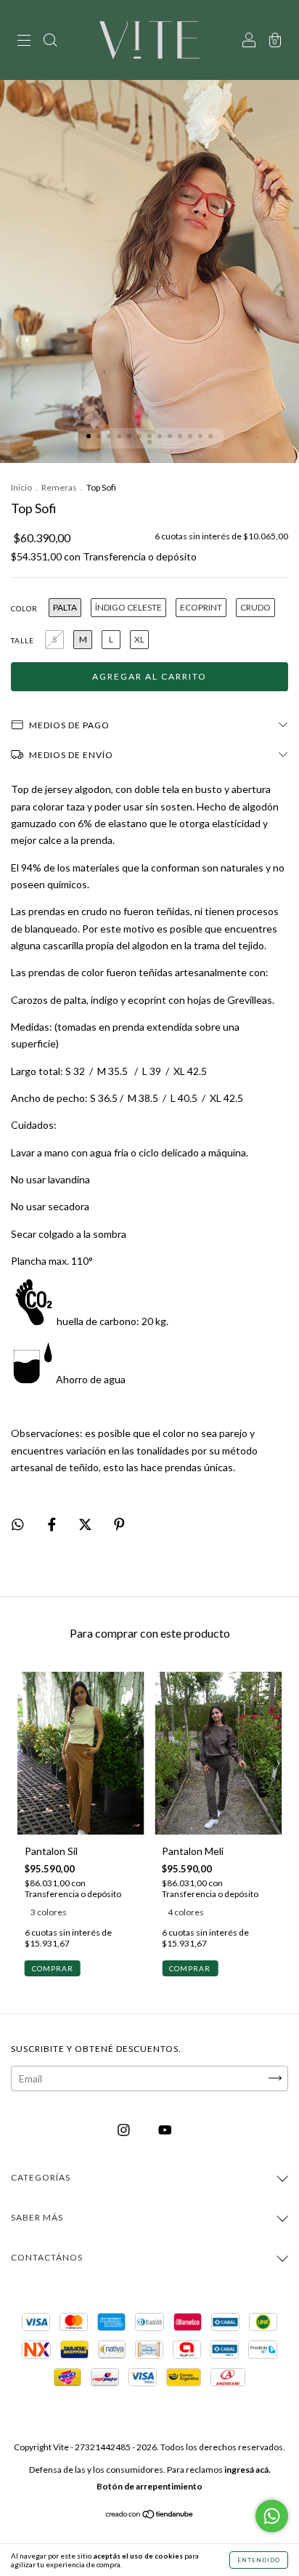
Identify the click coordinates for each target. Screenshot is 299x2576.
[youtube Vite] (165, 2129)
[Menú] (24, 41)
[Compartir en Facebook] (53, 1524)
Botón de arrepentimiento (149, 2486)
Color (24, 608)
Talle (22, 640)
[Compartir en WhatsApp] (18, 1525)
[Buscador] (50, 41)
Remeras (59, 487)
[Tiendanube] (150, 2515)
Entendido (259, 2560)
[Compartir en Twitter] (86, 1524)
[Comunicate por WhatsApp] (272, 2516)
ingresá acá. (247, 2470)
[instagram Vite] (125, 2129)
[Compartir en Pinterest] (119, 1524)
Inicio (21, 487)
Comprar (53, 1968)
